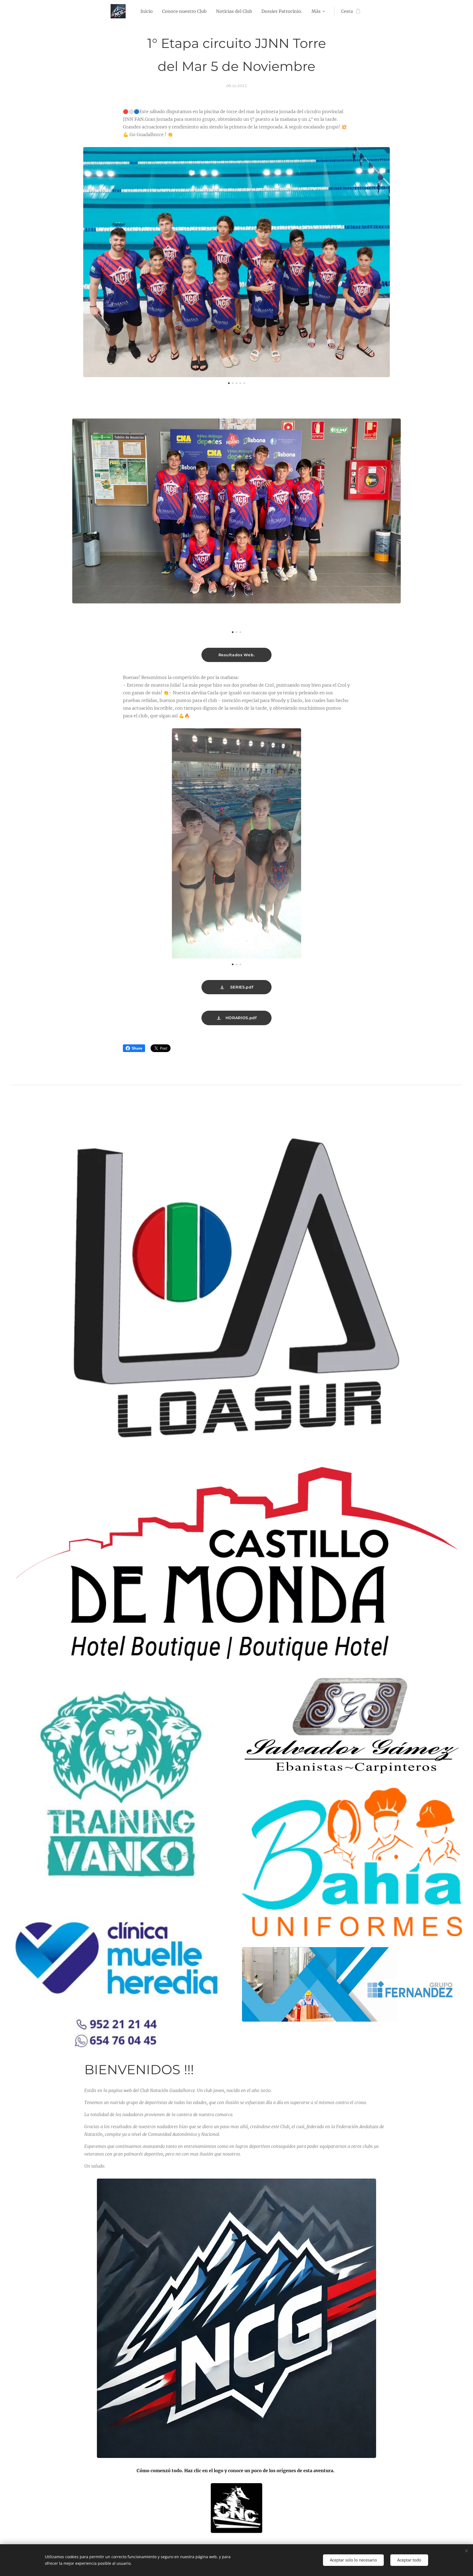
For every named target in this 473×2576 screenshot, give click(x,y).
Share (137, 1048)
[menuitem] (147, 11)
